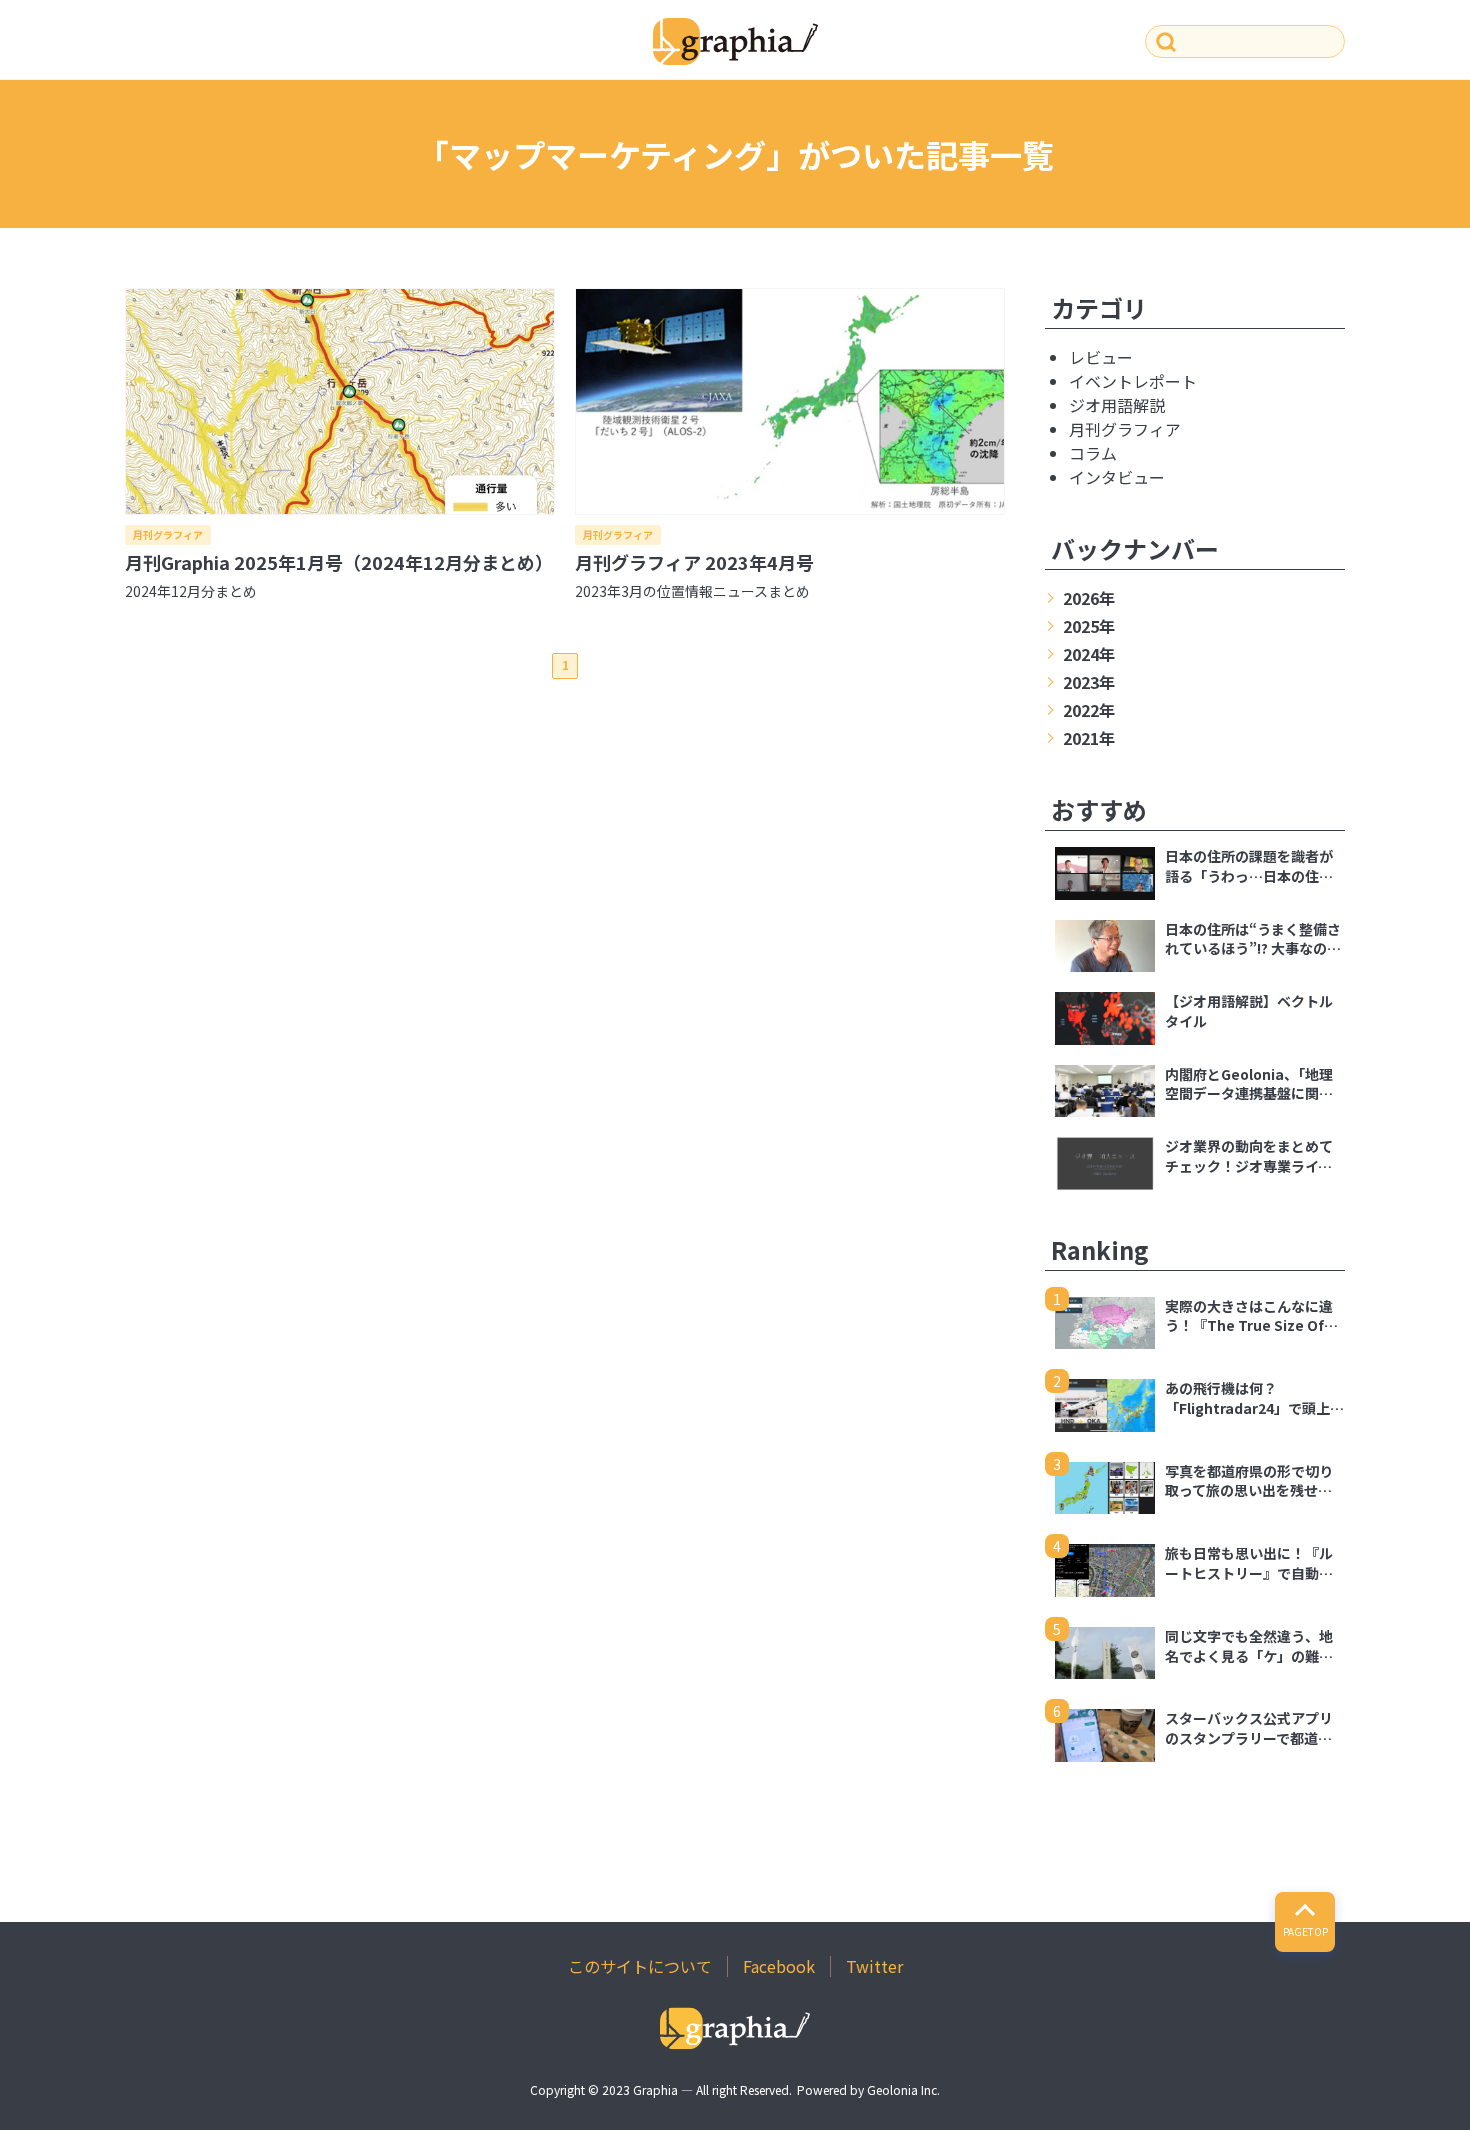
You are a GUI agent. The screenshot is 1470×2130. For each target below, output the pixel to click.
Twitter (874, 1966)
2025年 (1089, 626)
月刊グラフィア (168, 534)
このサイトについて (640, 1966)
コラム (1093, 453)
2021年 (1089, 738)
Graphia (655, 2089)
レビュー (1101, 357)
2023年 (1089, 682)
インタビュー (1117, 477)
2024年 (1089, 654)
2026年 (1089, 598)
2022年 (1089, 710)
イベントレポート (1133, 381)
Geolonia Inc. (903, 2089)
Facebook (779, 1966)
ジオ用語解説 (1117, 405)
